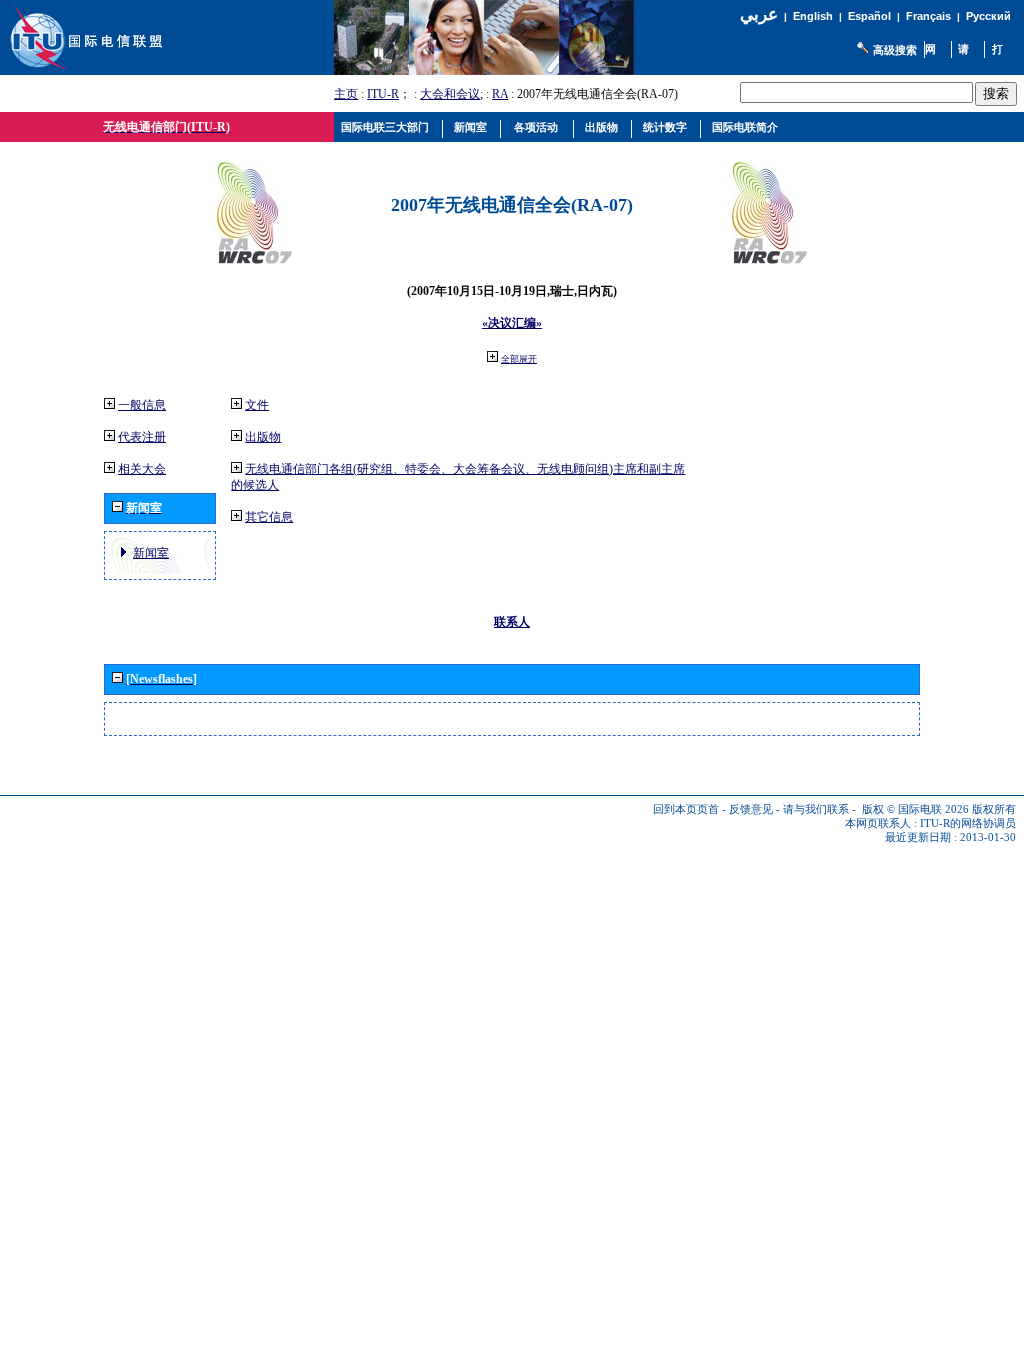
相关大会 (142, 469)
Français (928, 16)
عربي (759, 14)
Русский (988, 16)
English (813, 16)
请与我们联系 (816, 809)
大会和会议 (450, 94)
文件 (257, 405)
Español (869, 16)
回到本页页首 (686, 809)
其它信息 (269, 517)
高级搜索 (895, 50)
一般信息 (142, 405)
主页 (346, 94)
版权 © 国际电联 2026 (915, 809)
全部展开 (519, 359)
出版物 (263, 437)
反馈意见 (751, 809)
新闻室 (151, 553)
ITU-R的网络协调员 (968, 823)
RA (500, 94)
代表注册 (142, 437)
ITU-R (383, 94)
